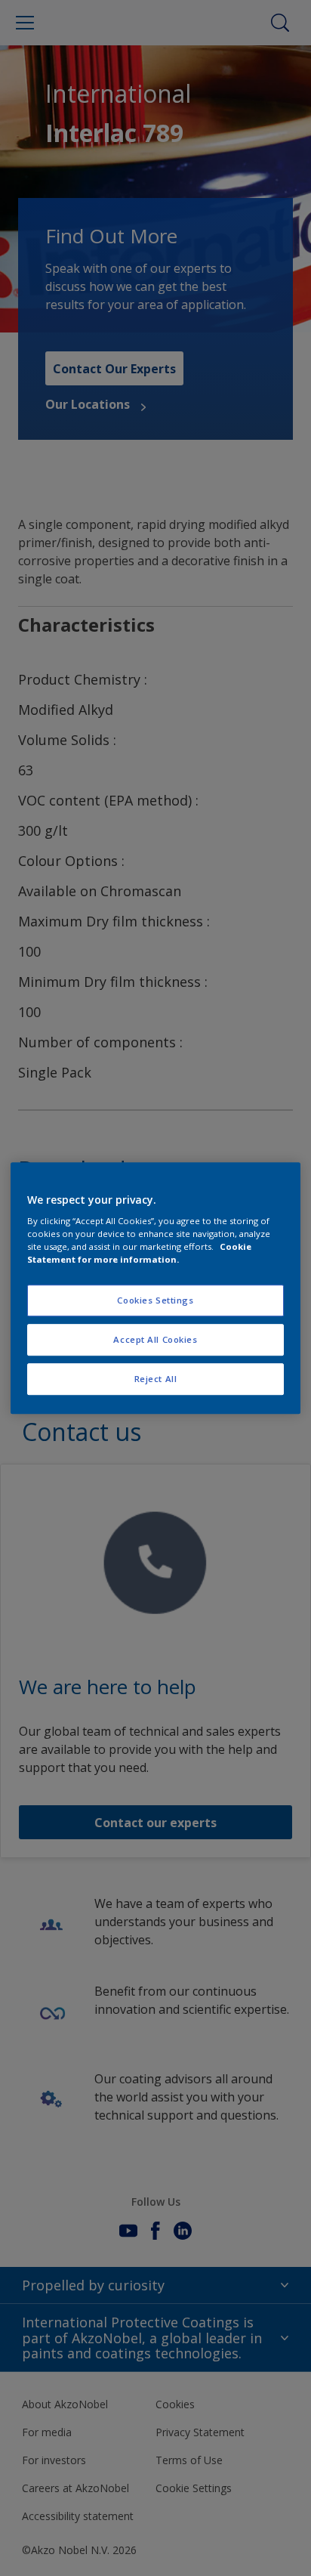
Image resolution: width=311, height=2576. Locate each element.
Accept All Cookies (155, 1339)
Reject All (156, 1379)
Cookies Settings (155, 1301)
